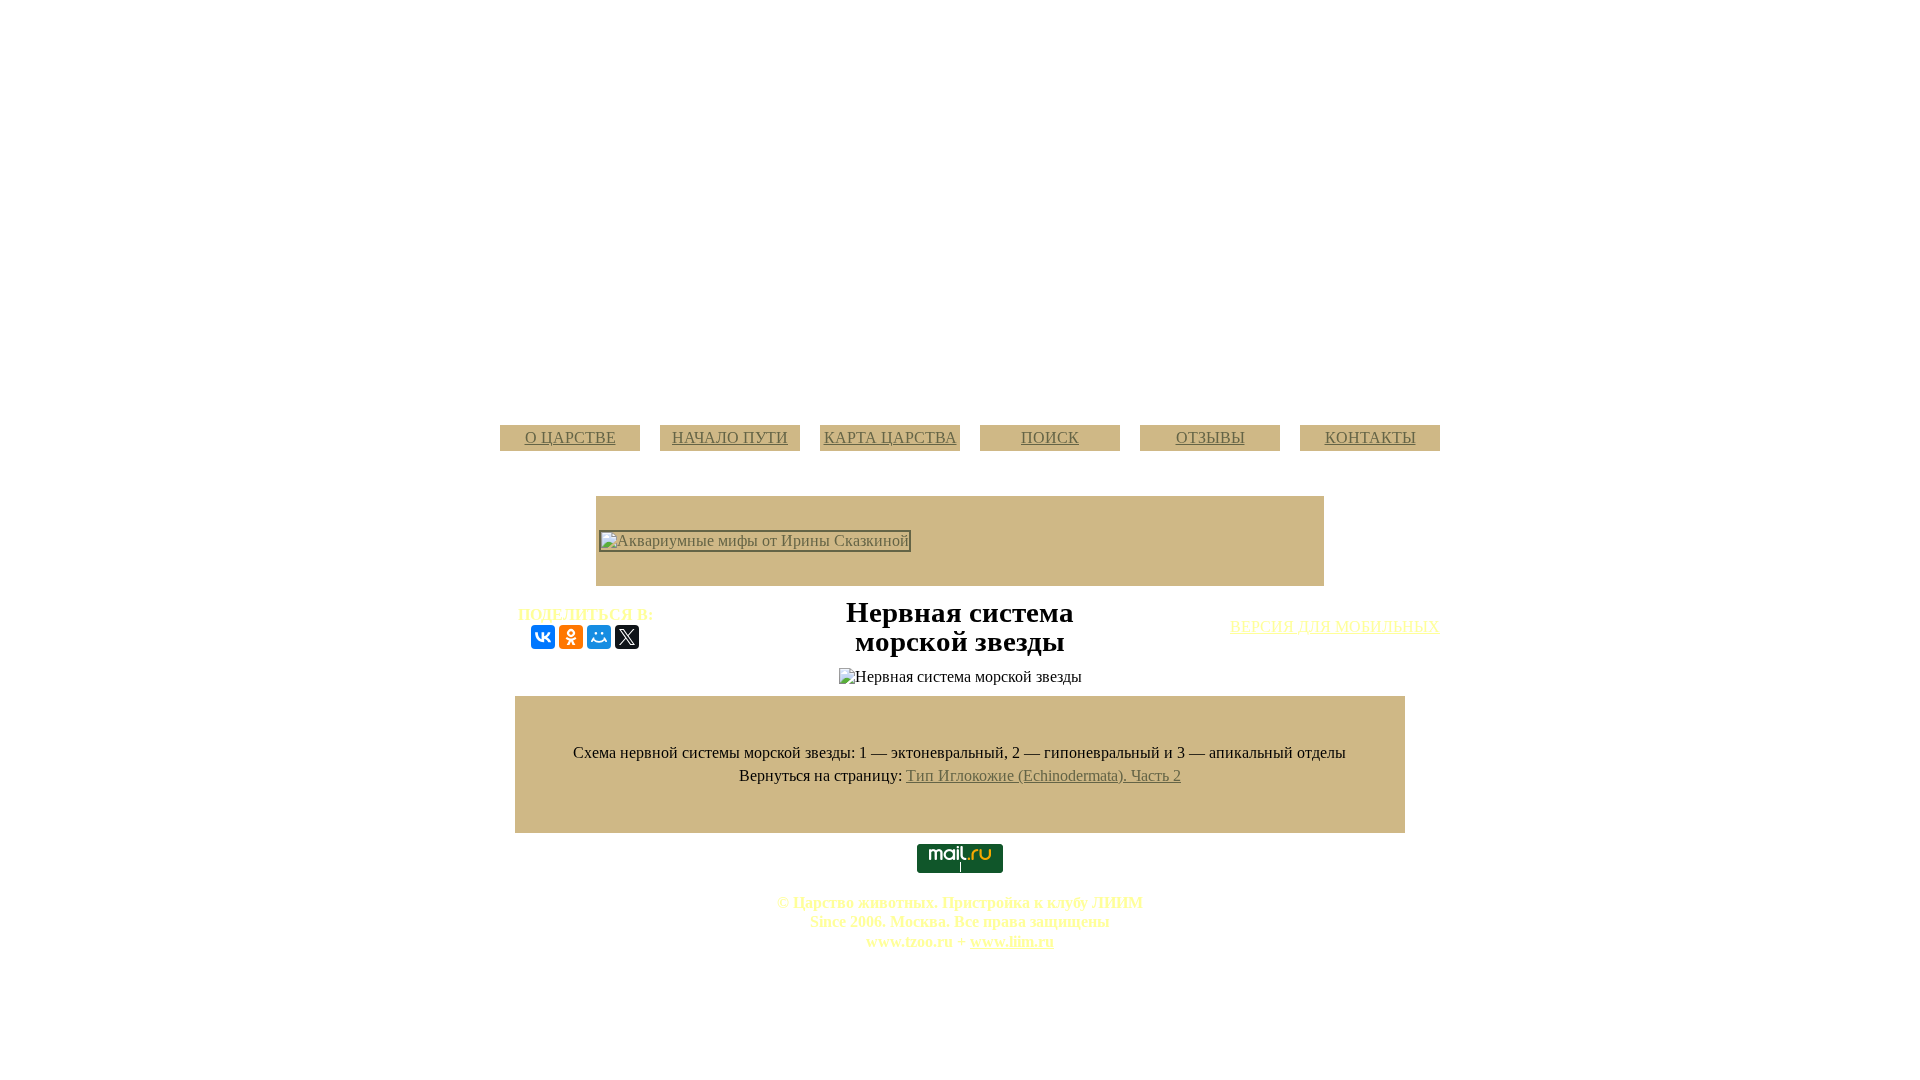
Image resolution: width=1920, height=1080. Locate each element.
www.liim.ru (1012, 941)
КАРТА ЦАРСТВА (890, 437)
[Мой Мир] (599, 637)
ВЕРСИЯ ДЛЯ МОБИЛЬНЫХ (1335, 626)
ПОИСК (1050, 437)
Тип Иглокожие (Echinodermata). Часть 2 (1043, 775)
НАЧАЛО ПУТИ (730, 437)
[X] (627, 637)
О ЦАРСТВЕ (570, 437)
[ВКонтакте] (543, 637)
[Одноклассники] (571, 637)
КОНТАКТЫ (1370, 437)
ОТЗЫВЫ (1210, 437)
